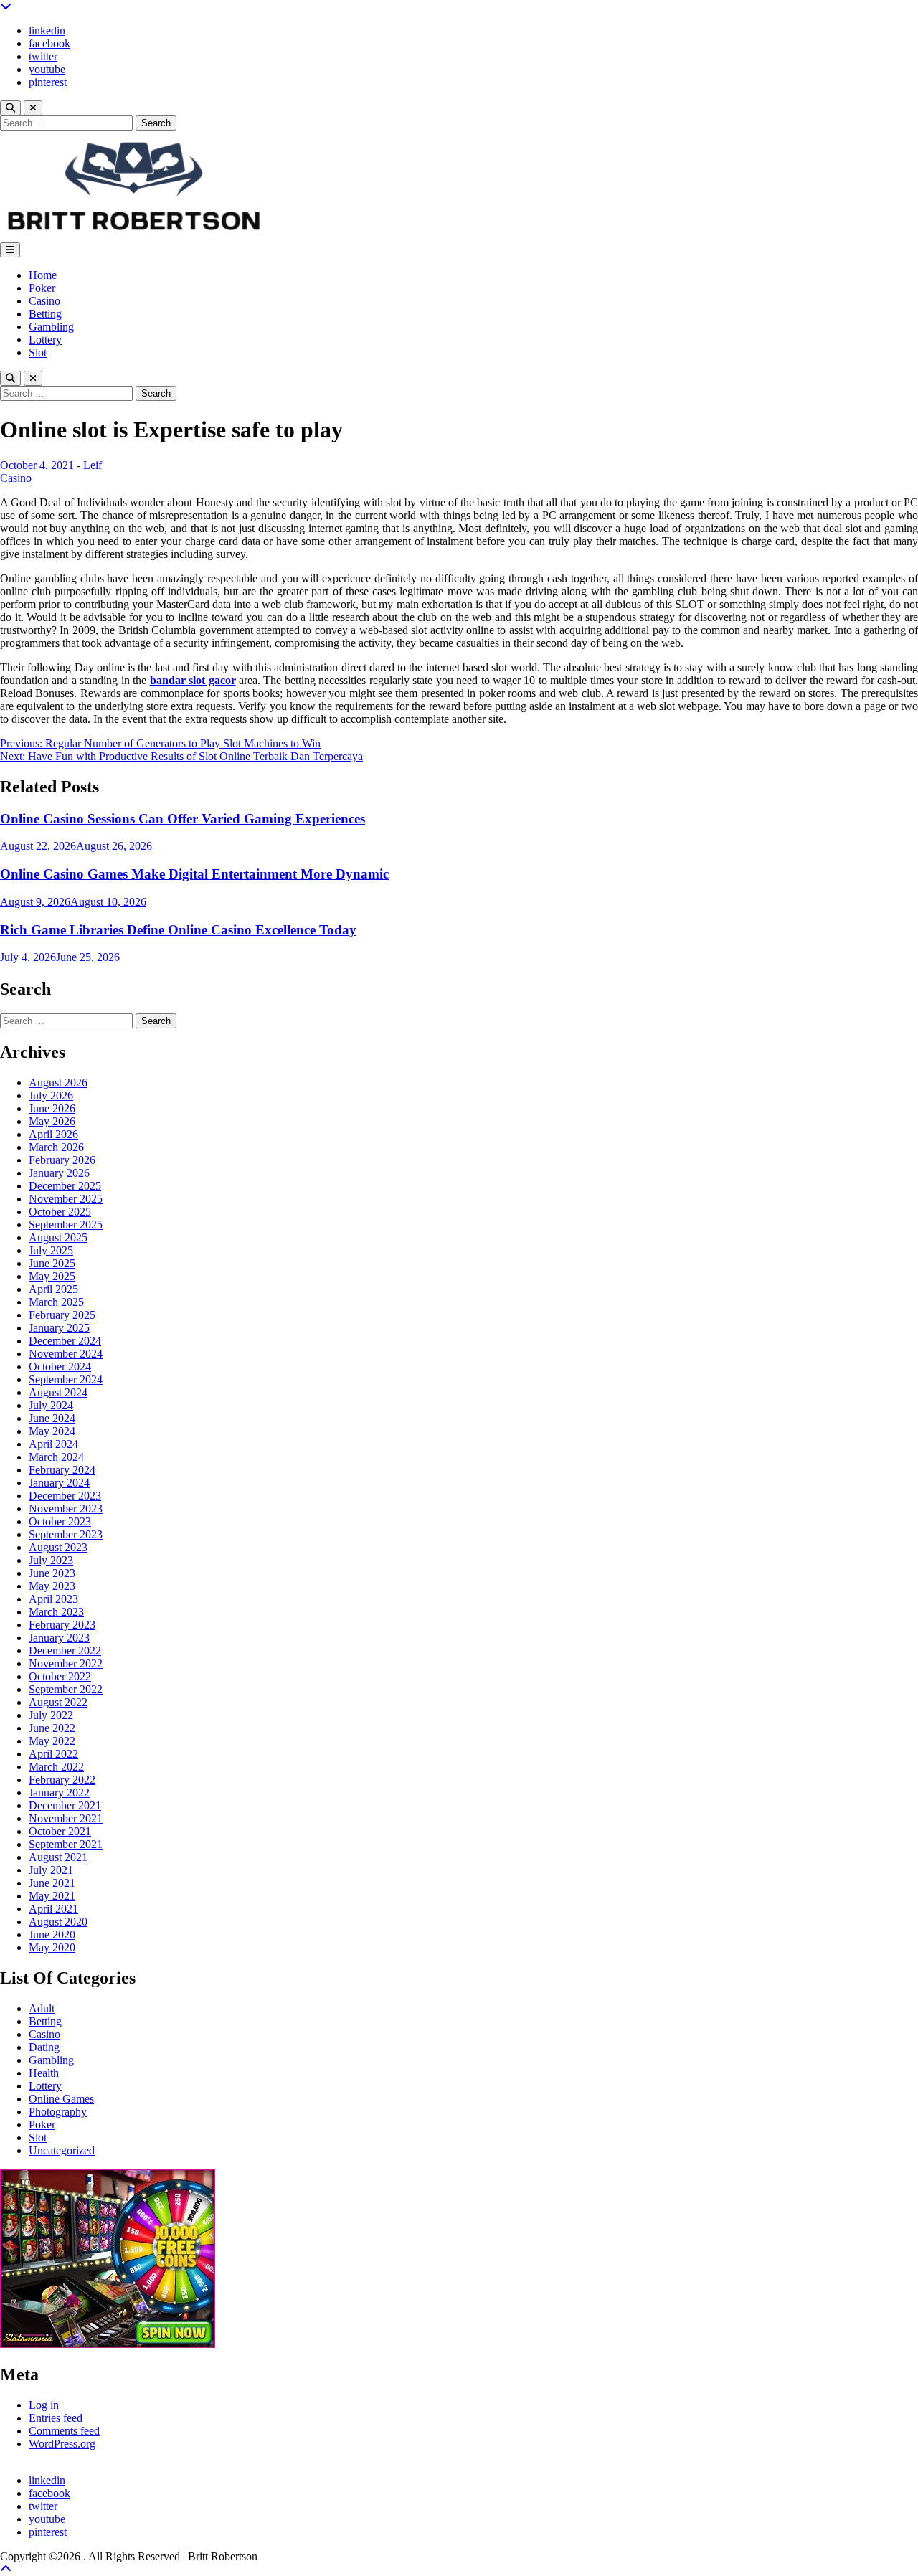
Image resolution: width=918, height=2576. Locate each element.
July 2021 (51, 1870)
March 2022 (56, 1767)
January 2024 (59, 1483)
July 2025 (51, 1250)
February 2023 (62, 1625)
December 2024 (65, 1341)
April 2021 (53, 1909)
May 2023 (52, 1586)
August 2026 (58, 1083)
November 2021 (66, 1818)
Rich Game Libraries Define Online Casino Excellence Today (178, 930)
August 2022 (58, 1702)
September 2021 (66, 1844)
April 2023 (53, 1599)
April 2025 (53, 1289)
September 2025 (66, 1225)
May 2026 (52, 1121)
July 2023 (51, 1560)
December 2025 (65, 1186)
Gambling (51, 327)
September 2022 (66, 1689)
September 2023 (66, 1534)
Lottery (45, 340)
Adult (42, 2008)
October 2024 (60, 1367)
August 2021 (58, 1857)
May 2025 (52, 1276)
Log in (44, 2405)
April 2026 (53, 1134)
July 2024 (51, 1405)
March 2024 (56, 1457)
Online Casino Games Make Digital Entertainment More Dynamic (194, 874)
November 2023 (66, 1509)
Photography (58, 2112)
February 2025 (62, 1315)
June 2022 (52, 1728)
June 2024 (52, 1418)
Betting (45, 314)
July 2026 (51, 1095)
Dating (44, 2047)
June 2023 (52, 1573)
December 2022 (65, 1651)
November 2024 (66, 1354)
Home (43, 275)
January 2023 (59, 1638)
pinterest (48, 82)
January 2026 (59, 1173)
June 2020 (52, 1935)
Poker (42, 288)
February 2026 (62, 1160)
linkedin (47, 30)
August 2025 (58, 1237)
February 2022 (62, 1780)
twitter (43, 56)
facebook (49, 43)
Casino (44, 301)
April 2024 (53, 1444)
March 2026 (56, 1147)
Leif (93, 465)
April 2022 (53, 1754)
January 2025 (59, 1328)
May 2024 (52, 1431)
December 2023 (65, 1496)
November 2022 (66, 1663)
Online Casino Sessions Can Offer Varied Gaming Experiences (183, 819)
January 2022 (59, 1793)
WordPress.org (62, 2444)
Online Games (61, 2099)
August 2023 (58, 1547)
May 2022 (52, 1741)
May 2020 (52, 1947)
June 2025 (52, 1263)
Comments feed (64, 2431)
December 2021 (65, 1805)
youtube (47, 69)
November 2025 (66, 1199)
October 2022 (60, 1676)
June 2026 (52, 1108)
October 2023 (60, 1521)
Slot (38, 352)
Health (44, 2073)
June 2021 (52, 1883)
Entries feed (56, 2418)
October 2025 (60, 1212)
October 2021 (60, 1831)
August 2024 (58, 1392)
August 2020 (58, 1922)
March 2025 (56, 1302)
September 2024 (66, 1379)
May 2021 (52, 1896)
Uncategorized (62, 2150)
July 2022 (51, 1715)
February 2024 (62, 1470)
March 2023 (56, 1612)
